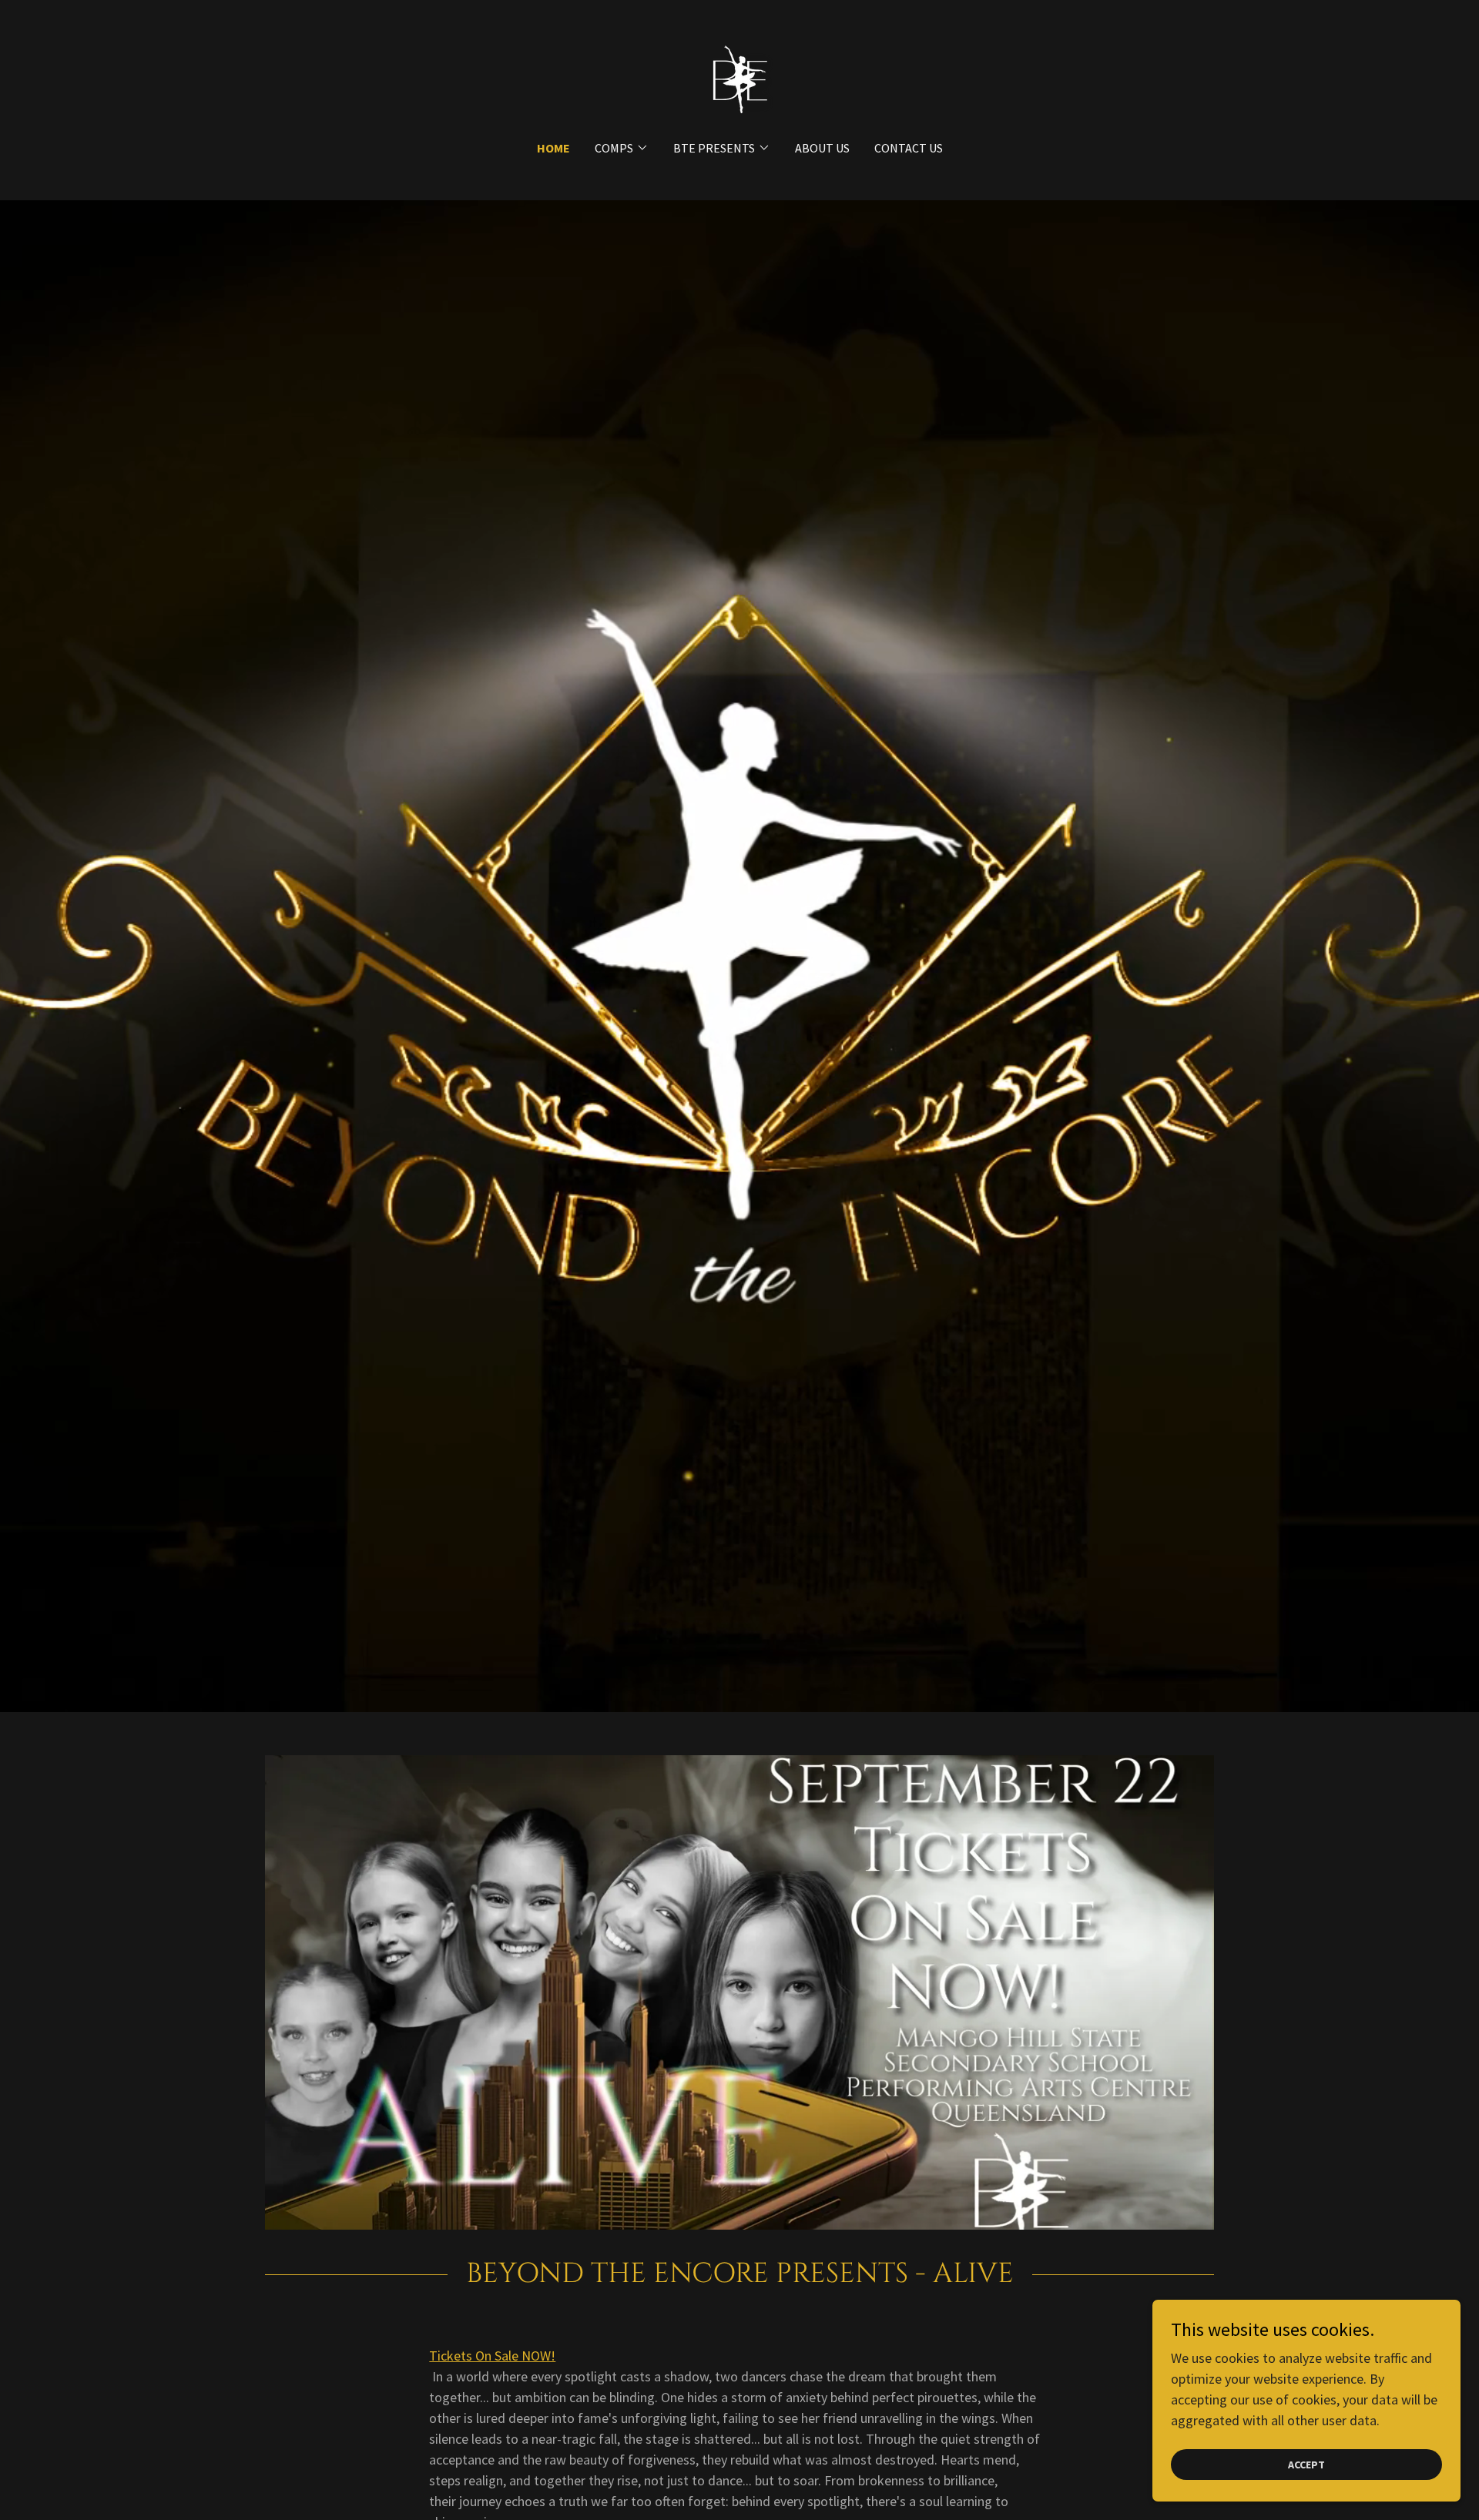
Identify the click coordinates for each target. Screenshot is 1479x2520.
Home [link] (553, 148)
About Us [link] (822, 148)
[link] (739, 80)
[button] (622, 148)
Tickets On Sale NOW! (492, 2356)
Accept (1306, 2465)
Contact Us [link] (909, 148)
